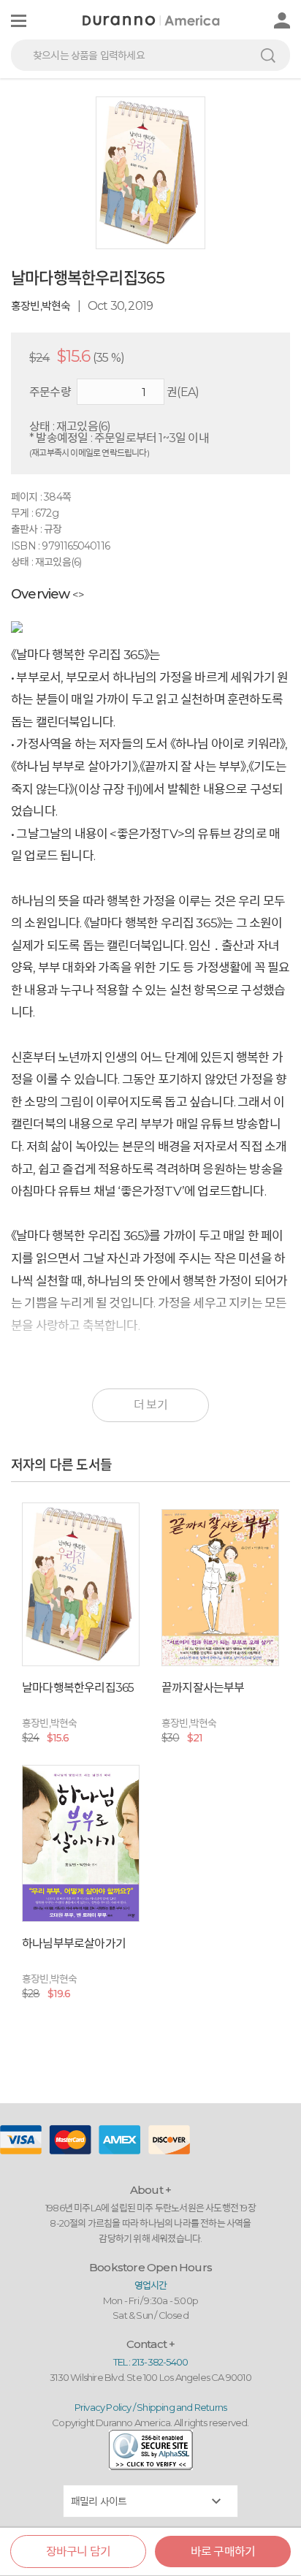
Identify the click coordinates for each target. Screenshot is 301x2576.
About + (150, 2190)
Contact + (151, 2344)
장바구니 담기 (78, 2552)
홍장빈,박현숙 (41, 306)
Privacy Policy (103, 2407)
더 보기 (150, 1405)
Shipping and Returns (182, 2407)
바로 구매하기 (223, 2552)
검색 (268, 55)
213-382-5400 (160, 2362)
